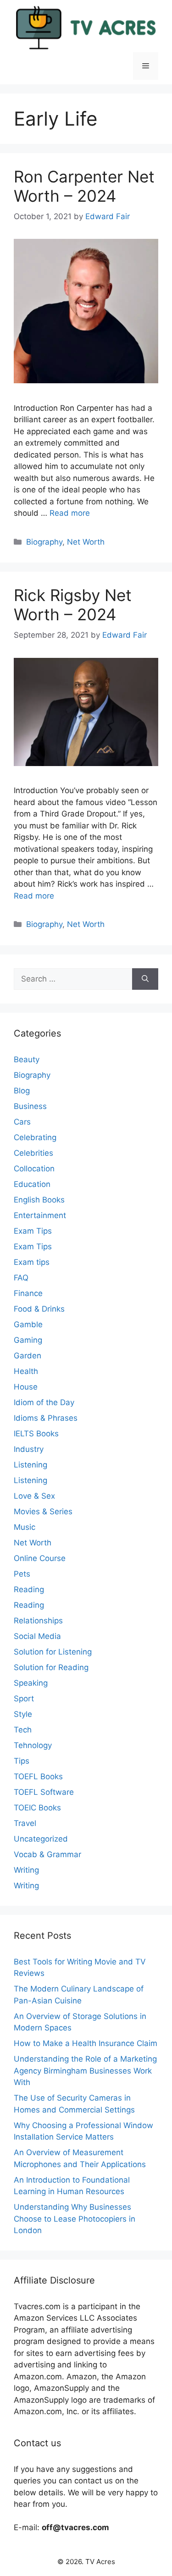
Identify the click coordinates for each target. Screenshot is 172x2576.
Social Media (37, 1636)
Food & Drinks (39, 1309)
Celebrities (33, 1153)
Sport (24, 1699)
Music (25, 1527)
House (26, 1387)
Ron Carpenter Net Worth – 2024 (84, 186)
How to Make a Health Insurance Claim (86, 2043)
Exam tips (32, 1262)
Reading (29, 1589)
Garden (28, 1356)
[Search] (145, 979)
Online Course (40, 1558)
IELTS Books (36, 1434)
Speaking (31, 1683)
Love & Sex (34, 1496)
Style (23, 1714)
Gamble (28, 1324)
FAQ (21, 1278)
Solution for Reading (51, 1667)
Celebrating (35, 1137)
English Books (39, 1200)
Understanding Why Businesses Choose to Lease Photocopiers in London (75, 2219)
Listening (31, 1465)
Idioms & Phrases (46, 1418)
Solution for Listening (53, 1652)
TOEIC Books (37, 1808)
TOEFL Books (38, 1776)
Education (32, 1184)
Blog (22, 1091)
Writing (26, 1870)
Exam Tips (33, 1231)
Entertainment (40, 1215)
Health (26, 1371)
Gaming (28, 1340)
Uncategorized (41, 1839)
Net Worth (86, 542)
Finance (28, 1293)
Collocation (34, 1169)
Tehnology (33, 1745)
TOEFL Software (44, 1792)
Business (30, 1106)
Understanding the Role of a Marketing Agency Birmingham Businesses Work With (85, 2071)
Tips (22, 1761)
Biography (44, 542)
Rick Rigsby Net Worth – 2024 (73, 605)
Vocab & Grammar (47, 1854)
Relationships (38, 1621)
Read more (70, 513)
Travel (25, 1823)
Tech (23, 1730)
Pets (22, 1574)
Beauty (27, 1059)
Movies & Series (43, 1511)
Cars (22, 1122)
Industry (29, 1449)
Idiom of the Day (44, 1402)
